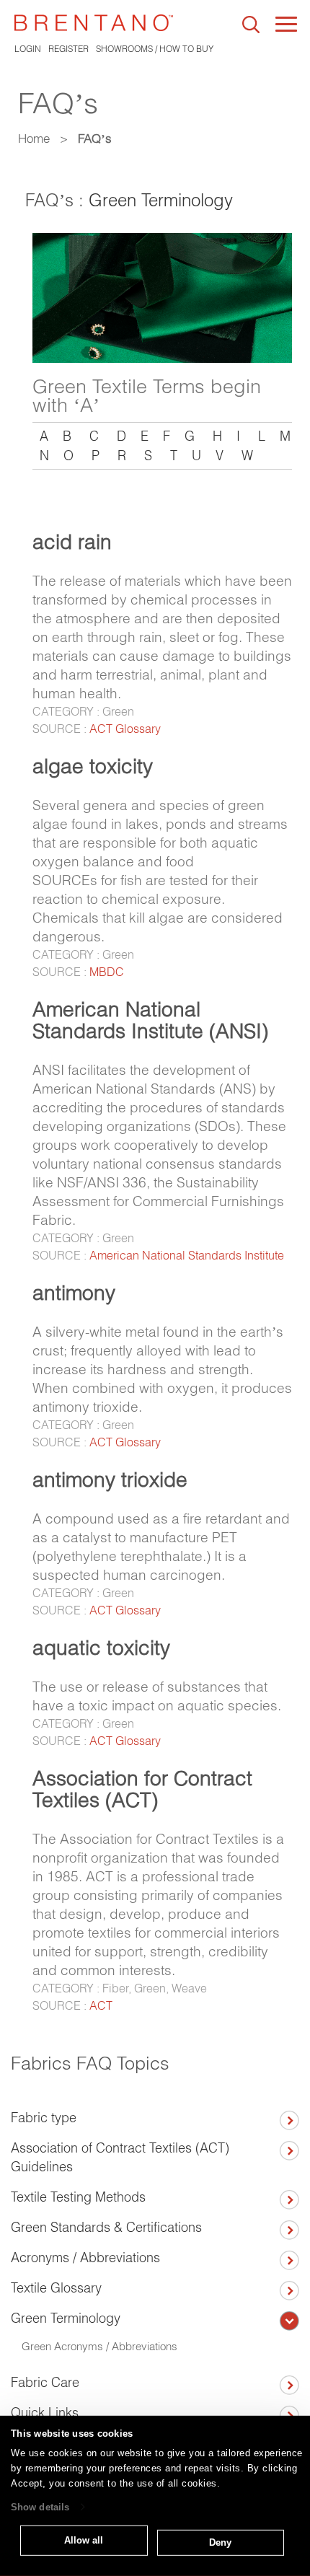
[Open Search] (251, 25)
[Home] (94, 23)
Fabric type (44, 2118)
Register (68, 49)
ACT (101, 2005)
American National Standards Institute (187, 1255)
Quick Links (45, 2413)
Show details (40, 2507)
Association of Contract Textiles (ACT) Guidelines (120, 2157)
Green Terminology (161, 200)
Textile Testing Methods (78, 2197)
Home (34, 138)
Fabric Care (45, 2382)
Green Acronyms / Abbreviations (99, 2346)
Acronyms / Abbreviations (85, 2258)
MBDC (107, 972)
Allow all (84, 2540)
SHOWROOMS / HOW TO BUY (155, 49)
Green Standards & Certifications (106, 2227)
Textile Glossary (56, 2288)
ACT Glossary (125, 729)
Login (28, 49)
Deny (220, 2542)
